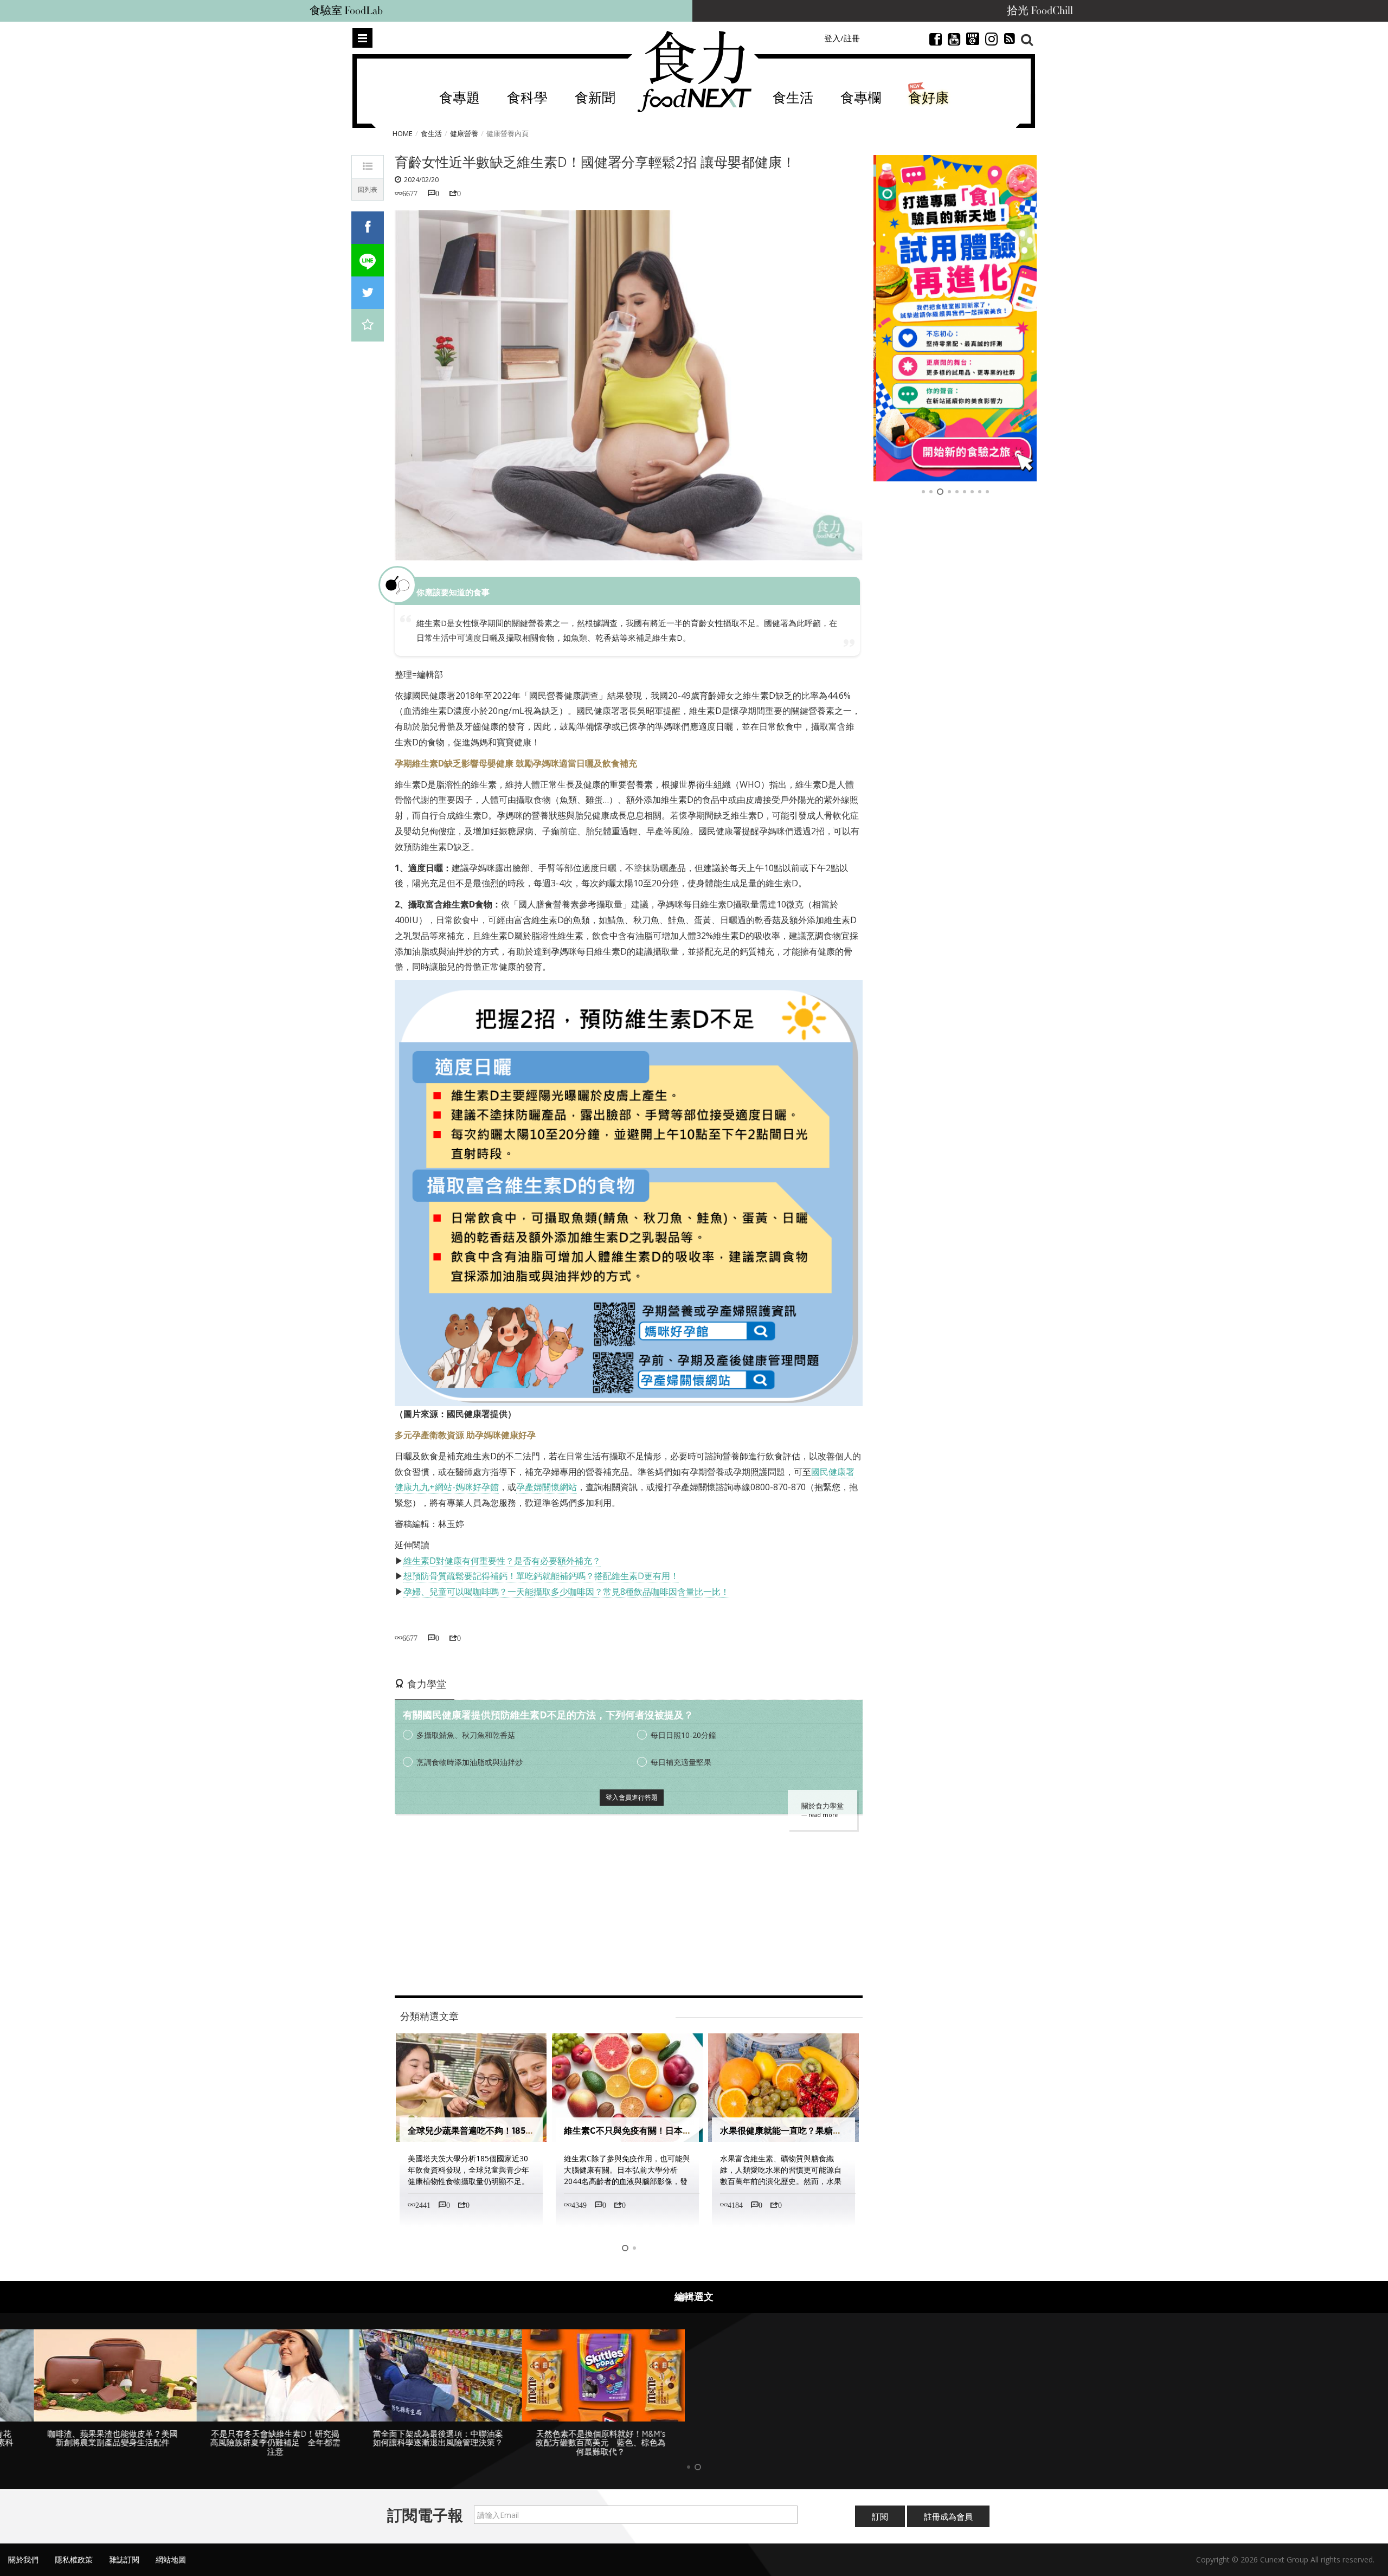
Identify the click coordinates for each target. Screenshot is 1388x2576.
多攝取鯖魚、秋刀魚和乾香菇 (466, 1735)
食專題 (460, 98)
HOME (403, 133)
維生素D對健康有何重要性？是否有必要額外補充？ (502, 1561)
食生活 (793, 98)
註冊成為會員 (948, 2516)
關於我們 (23, 2559)
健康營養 (464, 133)
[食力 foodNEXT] (694, 72)
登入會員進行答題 (632, 1797)
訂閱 (880, 2516)
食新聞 (595, 98)
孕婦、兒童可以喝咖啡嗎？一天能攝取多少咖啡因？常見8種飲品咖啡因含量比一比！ (566, 1592)
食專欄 (861, 98)
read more (823, 1815)
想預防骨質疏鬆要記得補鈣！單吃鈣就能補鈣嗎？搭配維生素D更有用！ (541, 1576)
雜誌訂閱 (124, 2559)
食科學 (527, 98)
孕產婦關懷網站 (547, 1487)
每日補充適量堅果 (681, 1762)
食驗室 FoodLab (346, 11)
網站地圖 (171, 2559)
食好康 (928, 98)
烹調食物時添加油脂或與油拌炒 (470, 1762)
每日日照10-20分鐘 (683, 1735)
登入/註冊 (842, 38)
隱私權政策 (74, 2559)
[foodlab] (955, 318)
